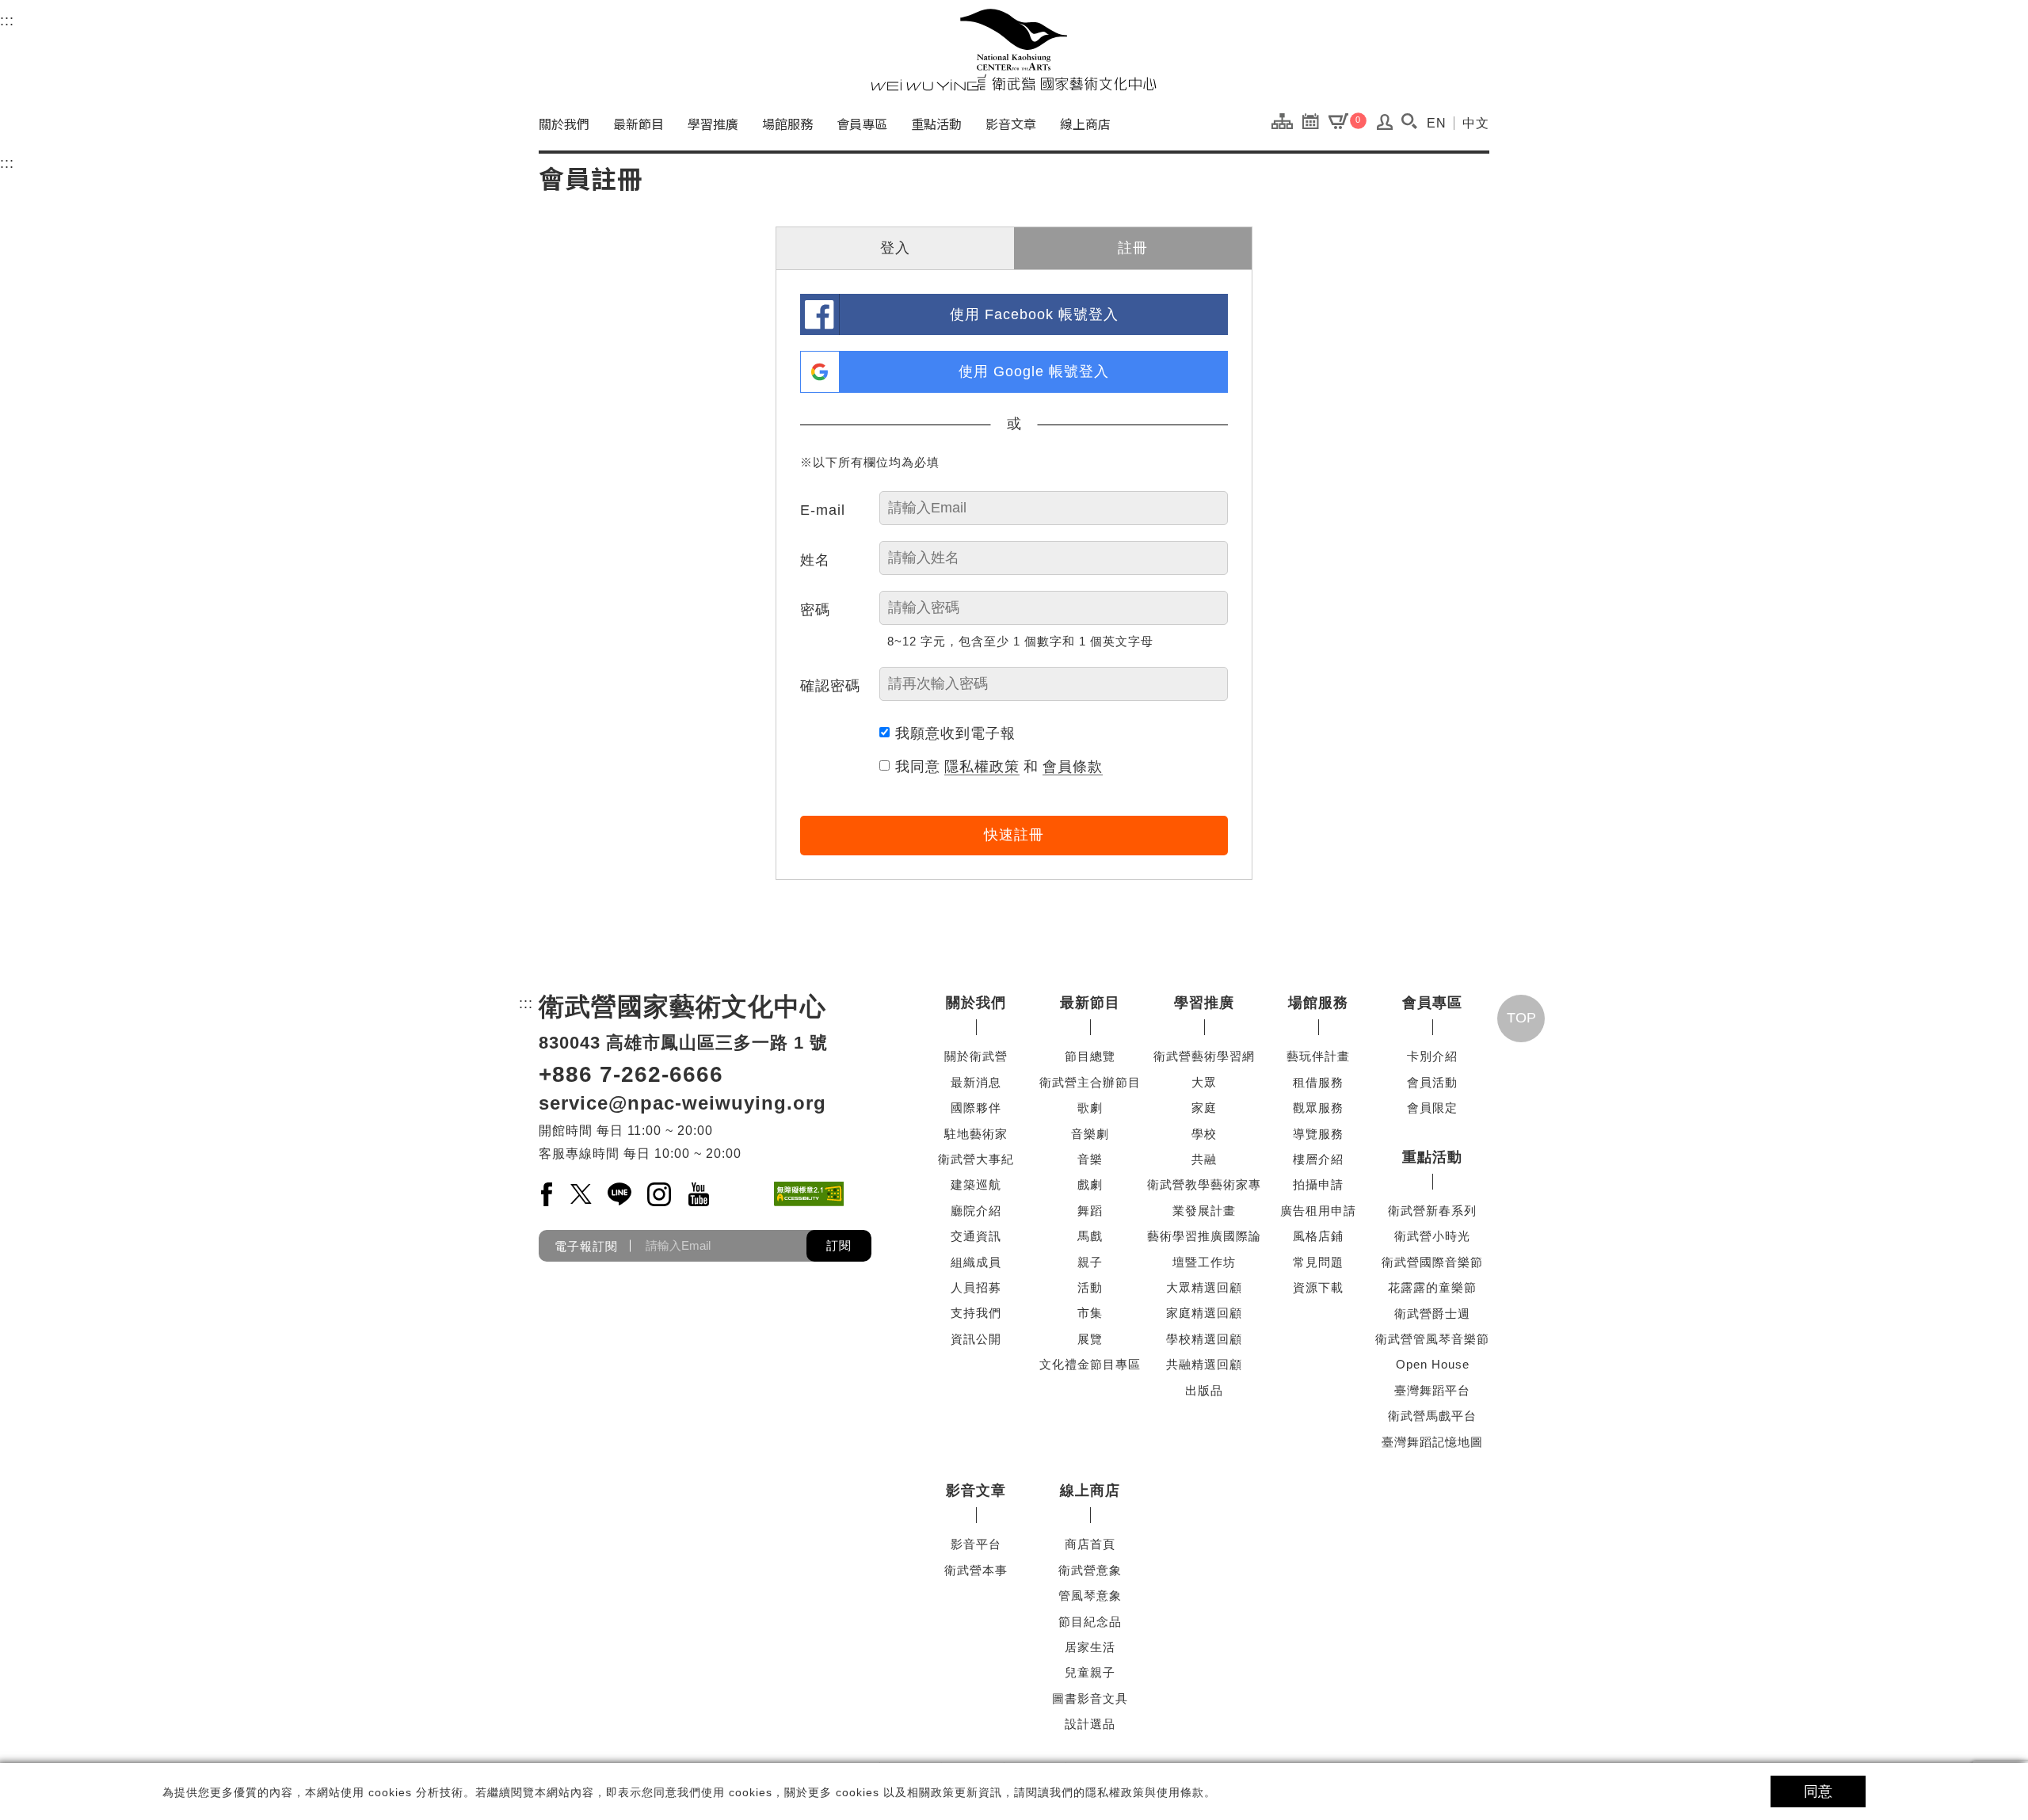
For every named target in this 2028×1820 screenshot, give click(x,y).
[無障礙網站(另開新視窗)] (809, 1194)
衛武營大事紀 (976, 1159)
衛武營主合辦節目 (1090, 1082)
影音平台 (976, 1544)
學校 (1204, 1134)
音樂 (1090, 1159)
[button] (1409, 121)
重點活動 (936, 124)
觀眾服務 (1318, 1108)
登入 (895, 248)
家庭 (1204, 1108)
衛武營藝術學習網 (1204, 1056)
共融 (1204, 1159)
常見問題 (1318, 1262)
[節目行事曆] (1315, 120)
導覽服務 (1318, 1134)
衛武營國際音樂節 (1432, 1262)
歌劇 (1090, 1108)
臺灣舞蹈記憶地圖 (1432, 1442)
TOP (1521, 1018)
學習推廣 (713, 124)
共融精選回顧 (1204, 1364)
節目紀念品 (1090, 1622)
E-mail (823, 510)
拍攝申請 (1318, 1184)
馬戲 (1090, 1236)
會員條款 (1073, 767)
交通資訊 (976, 1236)
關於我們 (564, 124)
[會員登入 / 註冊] (1385, 126)
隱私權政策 (982, 767)
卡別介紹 (1432, 1056)
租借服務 (1318, 1082)
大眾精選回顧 (1204, 1287)
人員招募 (976, 1287)
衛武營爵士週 (1432, 1314)
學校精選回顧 (1204, 1339)
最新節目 (639, 124)
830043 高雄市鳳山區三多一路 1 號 (683, 1043)
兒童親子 (1090, 1672)
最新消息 (976, 1082)
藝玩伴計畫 (1318, 1056)
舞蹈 (1090, 1211)
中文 (1476, 123)
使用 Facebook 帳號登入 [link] (1034, 314)
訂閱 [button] (839, 1245)
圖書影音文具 (1090, 1698)
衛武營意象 (1090, 1570)
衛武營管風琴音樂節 (1432, 1339)
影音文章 (1011, 124)
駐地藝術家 (976, 1134)
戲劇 (1090, 1184)
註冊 (1133, 248)
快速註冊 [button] (1014, 835)
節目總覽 (1090, 1056)
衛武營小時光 (1432, 1236)
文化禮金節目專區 (1090, 1364)
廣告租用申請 (1318, 1211)
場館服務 (787, 124)
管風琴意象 (1090, 1595)
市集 (1090, 1313)
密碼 (815, 610)
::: (7, 21)
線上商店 (1085, 124)
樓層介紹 (1318, 1159)
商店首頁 (1090, 1544)
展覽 (1090, 1339)
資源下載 (1318, 1287)
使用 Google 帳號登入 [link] (1034, 371)
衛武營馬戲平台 (1432, 1416)
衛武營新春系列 (1432, 1211)
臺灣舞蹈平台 (1432, 1390)
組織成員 (976, 1262)
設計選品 (1090, 1724)
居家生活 (1090, 1647)
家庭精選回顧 (1204, 1313)
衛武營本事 (976, 1570)
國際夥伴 (976, 1108)
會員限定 (1432, 1108)
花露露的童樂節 (1432, 1287)
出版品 (1204, 1390)
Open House (1433, 1364)
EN (1437, 123)
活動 (1090, 1287)
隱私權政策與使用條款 (1145, 1792)
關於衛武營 (976, 1056)
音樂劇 (1090, 1134)
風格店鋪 (1318, 1236)
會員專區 (862, 124)
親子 (1090, 1262)
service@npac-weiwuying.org (682, 1103)
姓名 (815, 560)
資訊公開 (976, 1339)
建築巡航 (976, 1184)
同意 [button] (1818, 1791)
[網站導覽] (1286, 120)
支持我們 (976, 1313)
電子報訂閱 (586, 1245)
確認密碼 (830, 686)
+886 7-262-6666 (631, 1074)
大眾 (1204, 1082)
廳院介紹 (976, 1211)
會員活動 (1432, 1082)
